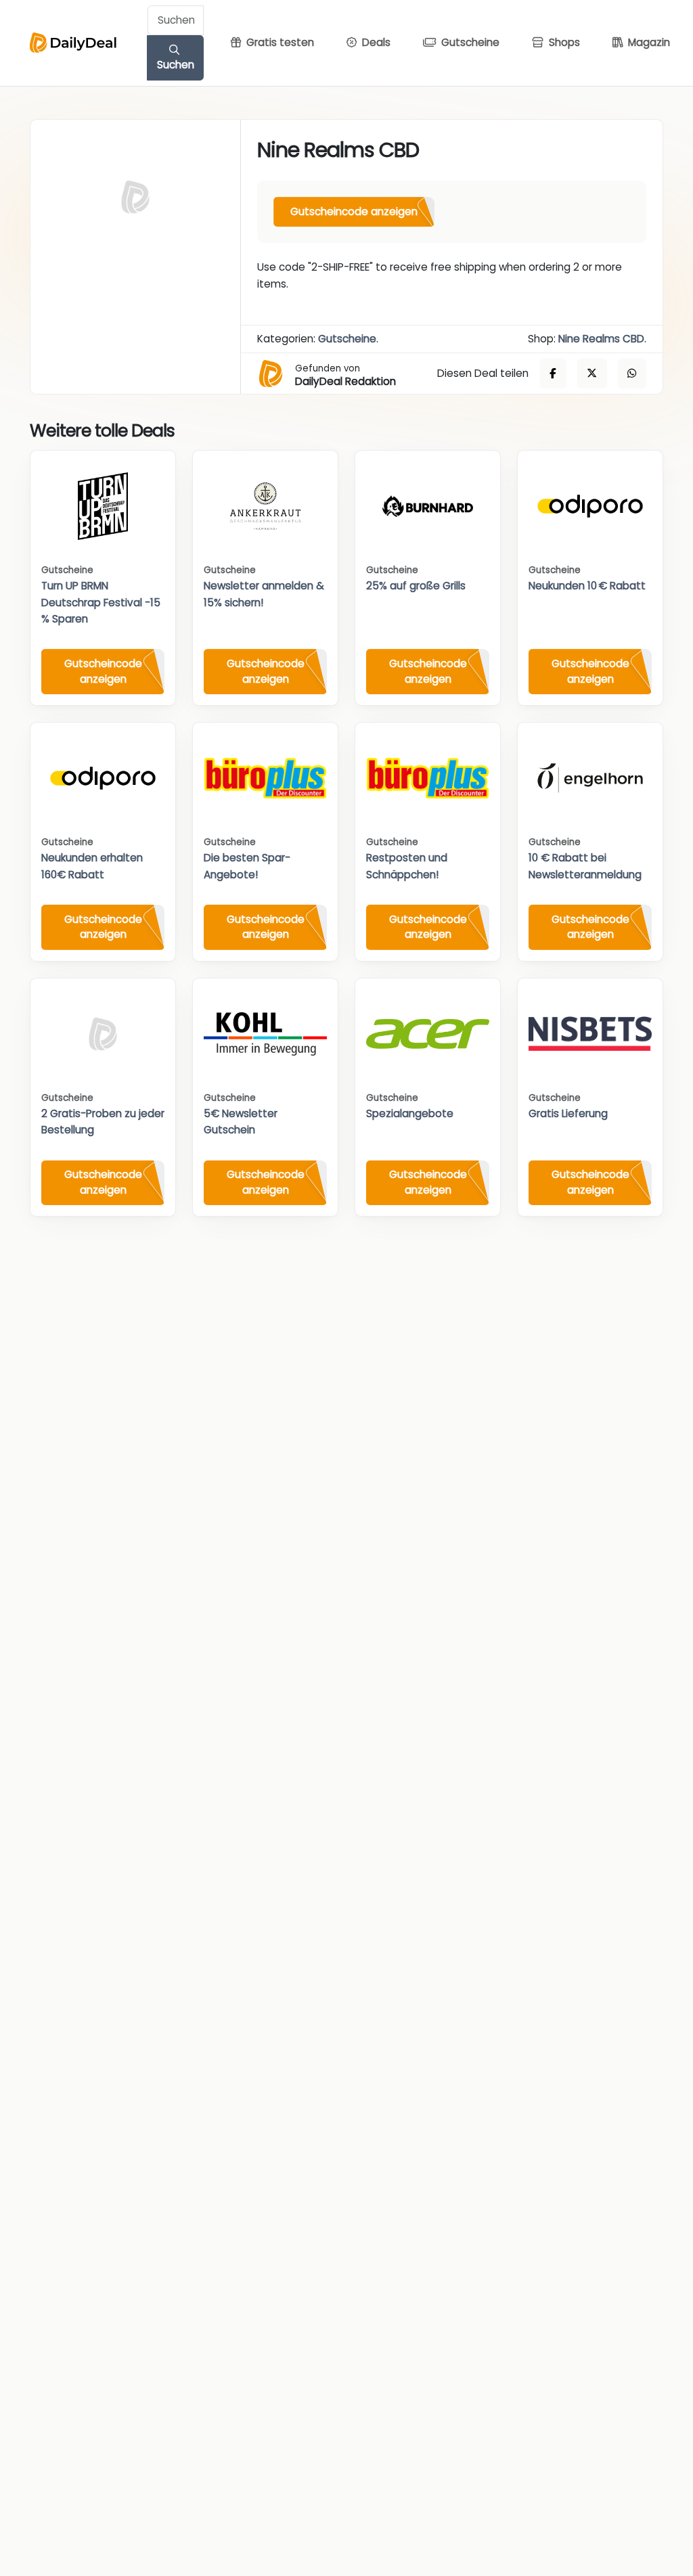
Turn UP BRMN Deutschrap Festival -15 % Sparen (101, 602)
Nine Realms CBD (601, 339)
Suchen (176, 65)
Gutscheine (347, 339)
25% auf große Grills (416, 586)
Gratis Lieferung (568, 1113)
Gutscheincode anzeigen (354, 211)
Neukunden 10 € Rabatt (587, 586)
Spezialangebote (410, 1113)
